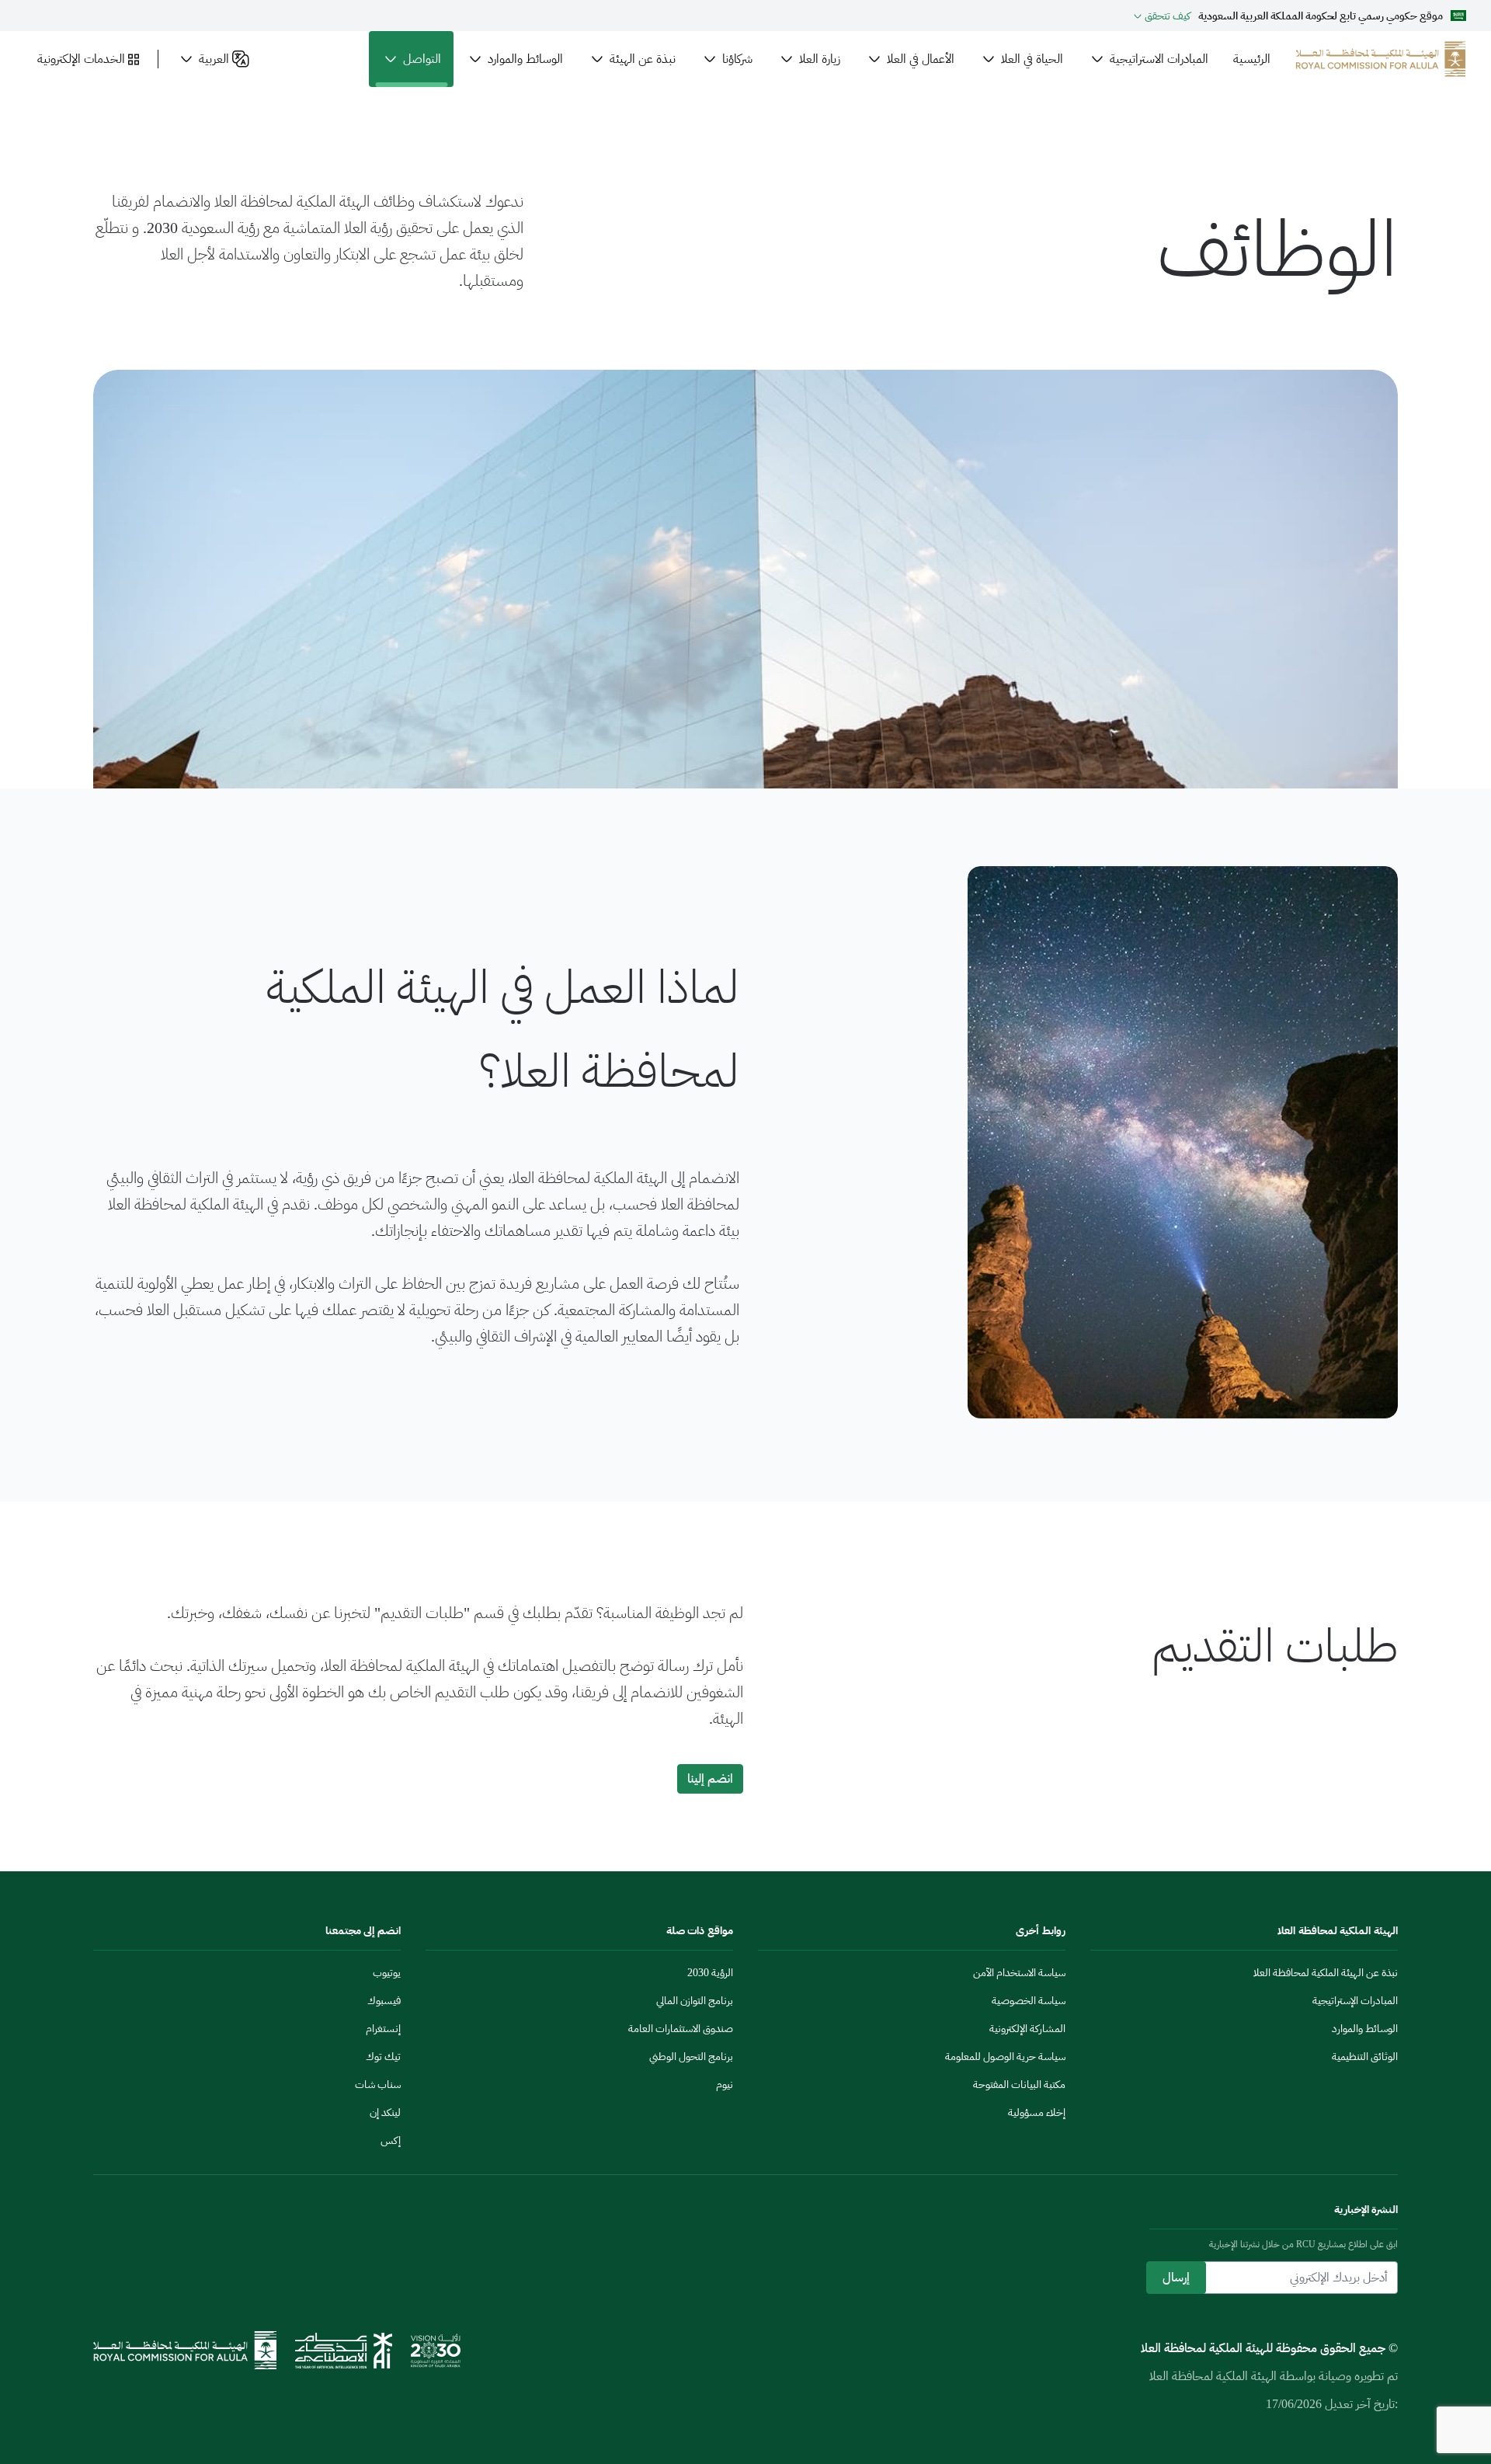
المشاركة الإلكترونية (1027, 2029)
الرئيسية (1252, 59)
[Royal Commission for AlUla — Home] (1381, 59)
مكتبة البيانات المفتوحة (1019, 2085)
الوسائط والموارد (1365, 2029)
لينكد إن (385, 2112)
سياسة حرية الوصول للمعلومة (1005, 2057)
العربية (214, 59)
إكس (391, 2140)
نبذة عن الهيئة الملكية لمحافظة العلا (1326, 1973)
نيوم (725, 2085)
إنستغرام (383, 2029)
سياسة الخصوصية (1029, 2001)
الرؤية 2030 (710, 1973)
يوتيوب (387, 1973)
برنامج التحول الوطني (691, 2057)
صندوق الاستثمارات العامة (681, 2029)
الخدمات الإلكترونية (81, 59)
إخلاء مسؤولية (1037, 2112)
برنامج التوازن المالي (695, 2001)
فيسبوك (384, 2001)
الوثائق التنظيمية (1365, 2057)
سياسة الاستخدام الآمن (1019, 1973)
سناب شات (378, 2085)
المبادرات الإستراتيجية (1355, 2001)
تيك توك (383, 2057)
